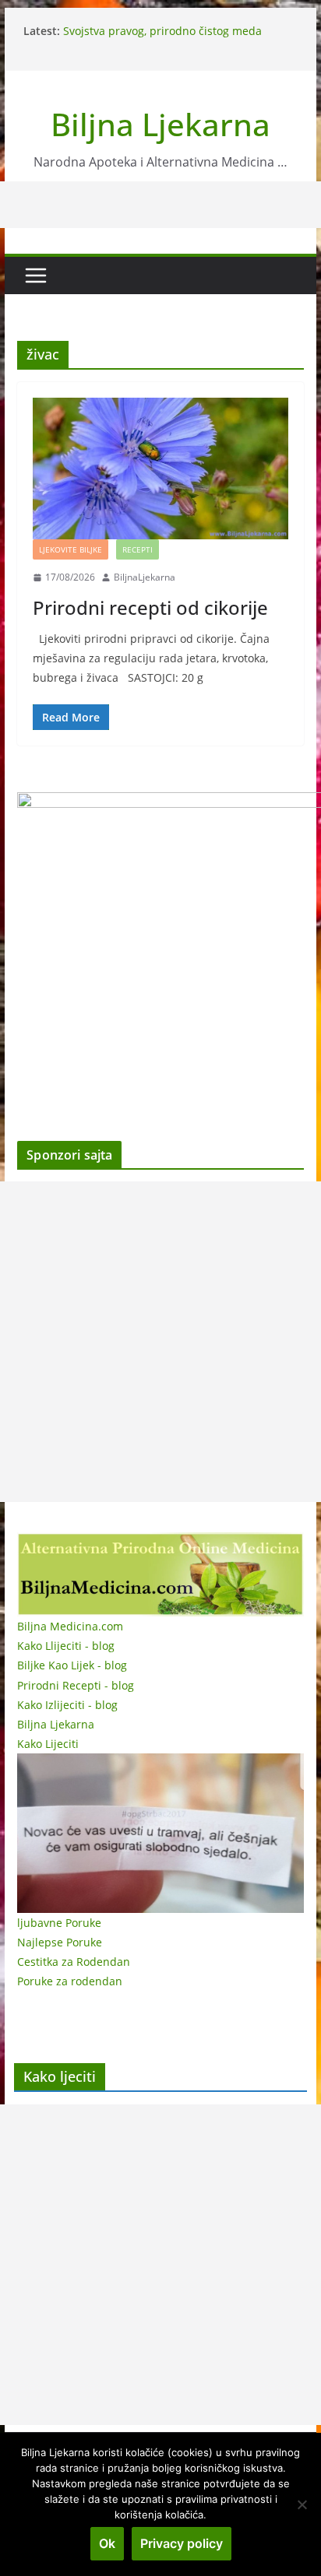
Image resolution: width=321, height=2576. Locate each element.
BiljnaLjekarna (145, 577)
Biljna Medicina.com (70, 1626)
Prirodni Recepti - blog (76, 1685)
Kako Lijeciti (48, 1744)
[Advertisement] (160, 1342)
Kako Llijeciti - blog (66, 1646)
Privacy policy (182, 2543)
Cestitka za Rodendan (74, 1962)
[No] (302, 2504)
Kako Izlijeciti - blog (67, 1705)
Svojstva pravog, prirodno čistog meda (162, 31)
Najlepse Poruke (60, 1942)
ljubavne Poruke (59, 1923)
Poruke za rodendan (70, 1981)
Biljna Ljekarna (160, 124)
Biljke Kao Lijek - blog (72, 1665)
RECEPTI (138, 549)
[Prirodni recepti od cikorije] (160, 469)
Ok (107, 2543)
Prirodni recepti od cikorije (150, 607)
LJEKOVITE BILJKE (71, 549)
